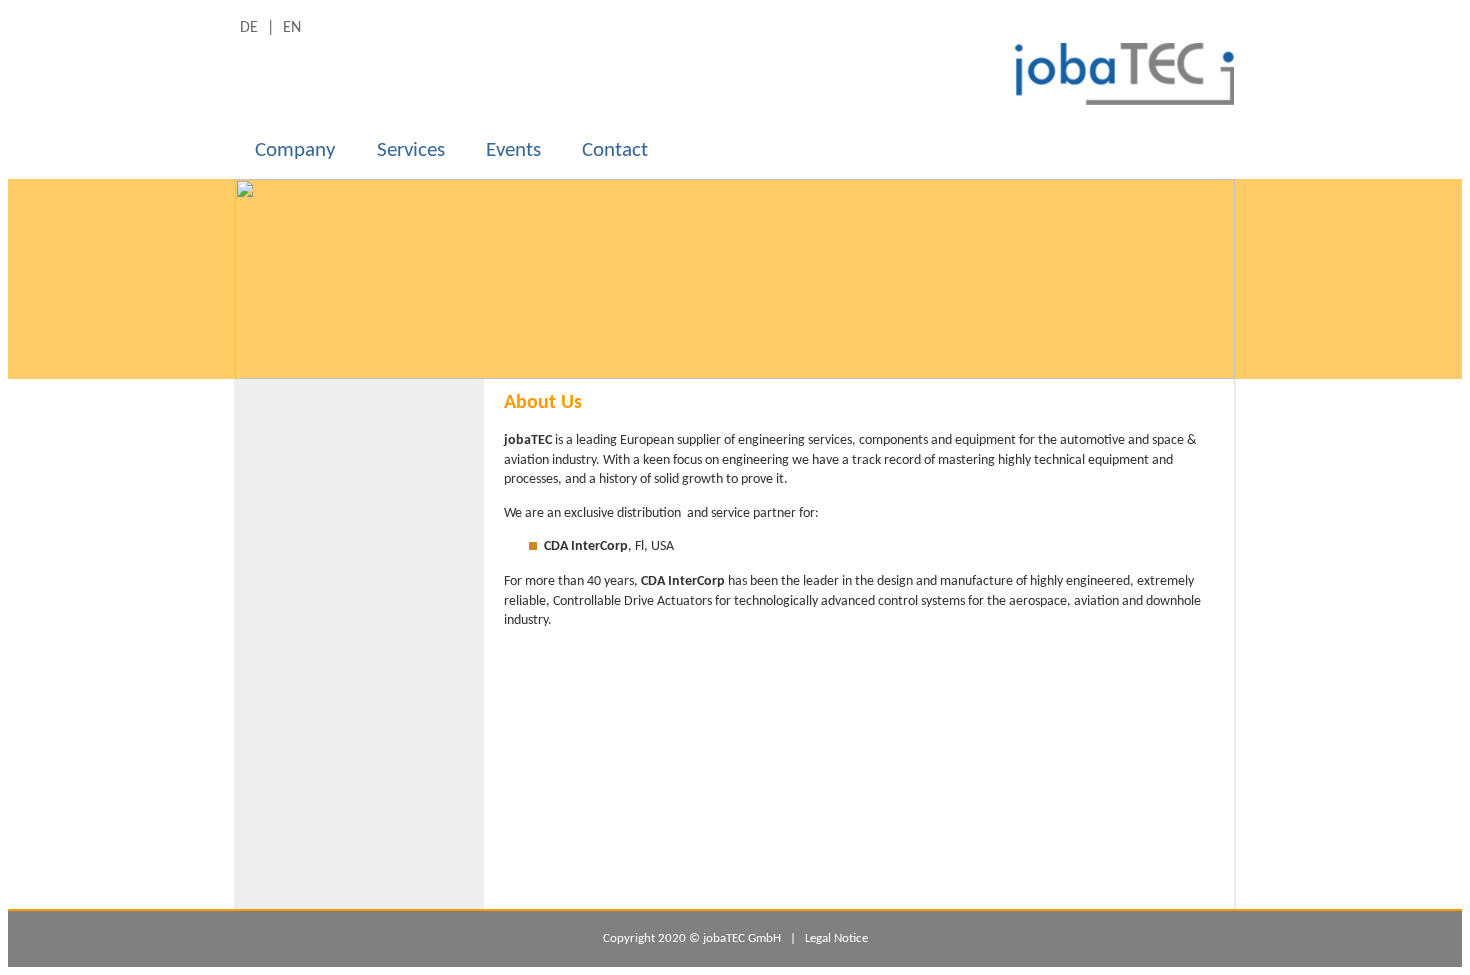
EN (292, 28)
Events (513, 150)
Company (295, 150)
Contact (615, 150)
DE (251, 28)
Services (411, 150)
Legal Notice (836, 938)
